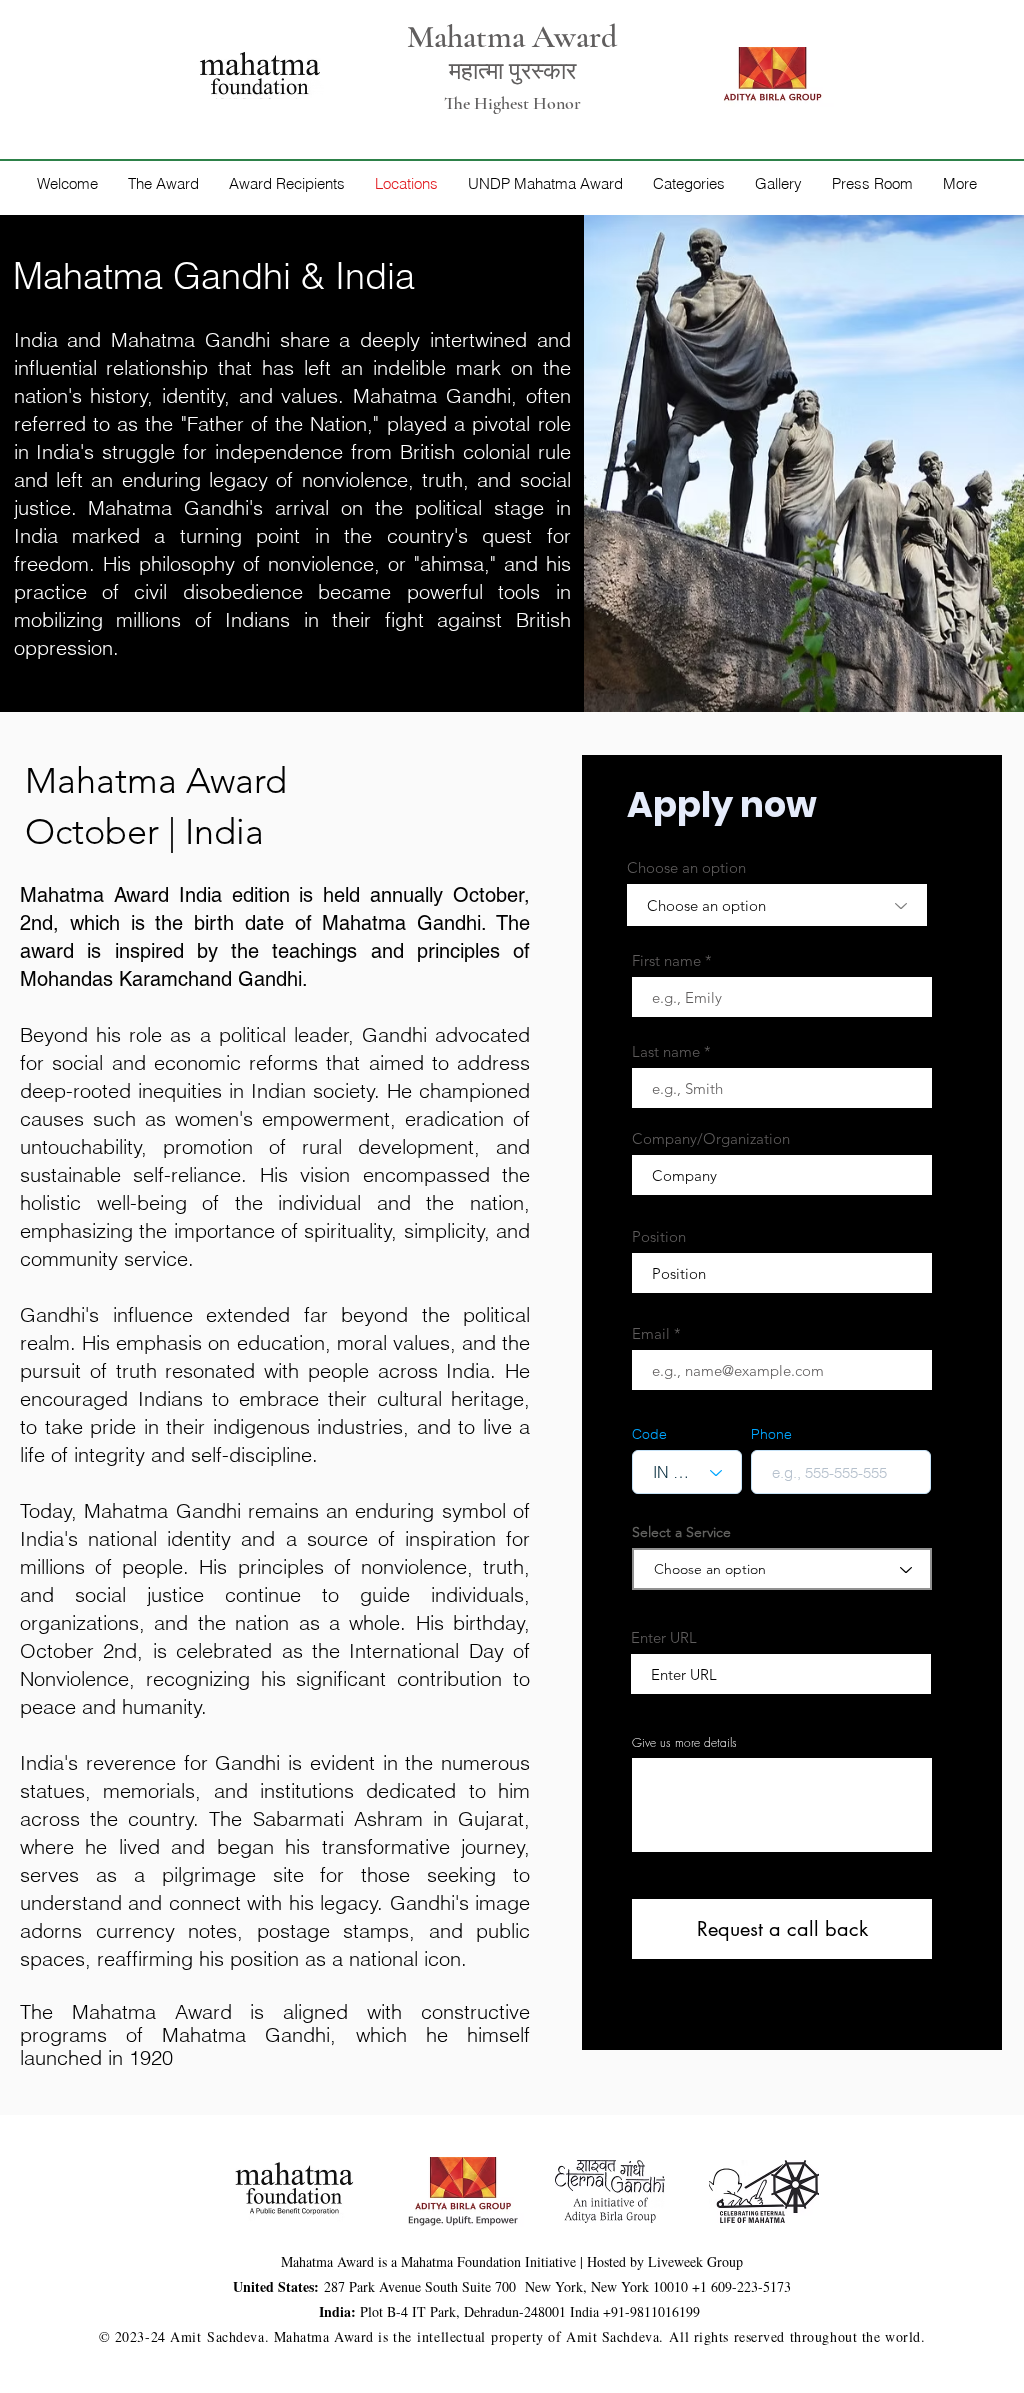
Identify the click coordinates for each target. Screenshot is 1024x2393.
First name (666, 960)
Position (659, 1236)
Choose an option (686, 867)
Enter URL (664, 1637)
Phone (771, 1434)
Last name (666, 1051)
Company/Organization (711, 1138)
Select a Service (681, 1532)
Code (649, 1434)
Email (651, 1333)
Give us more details (684, 1743)
